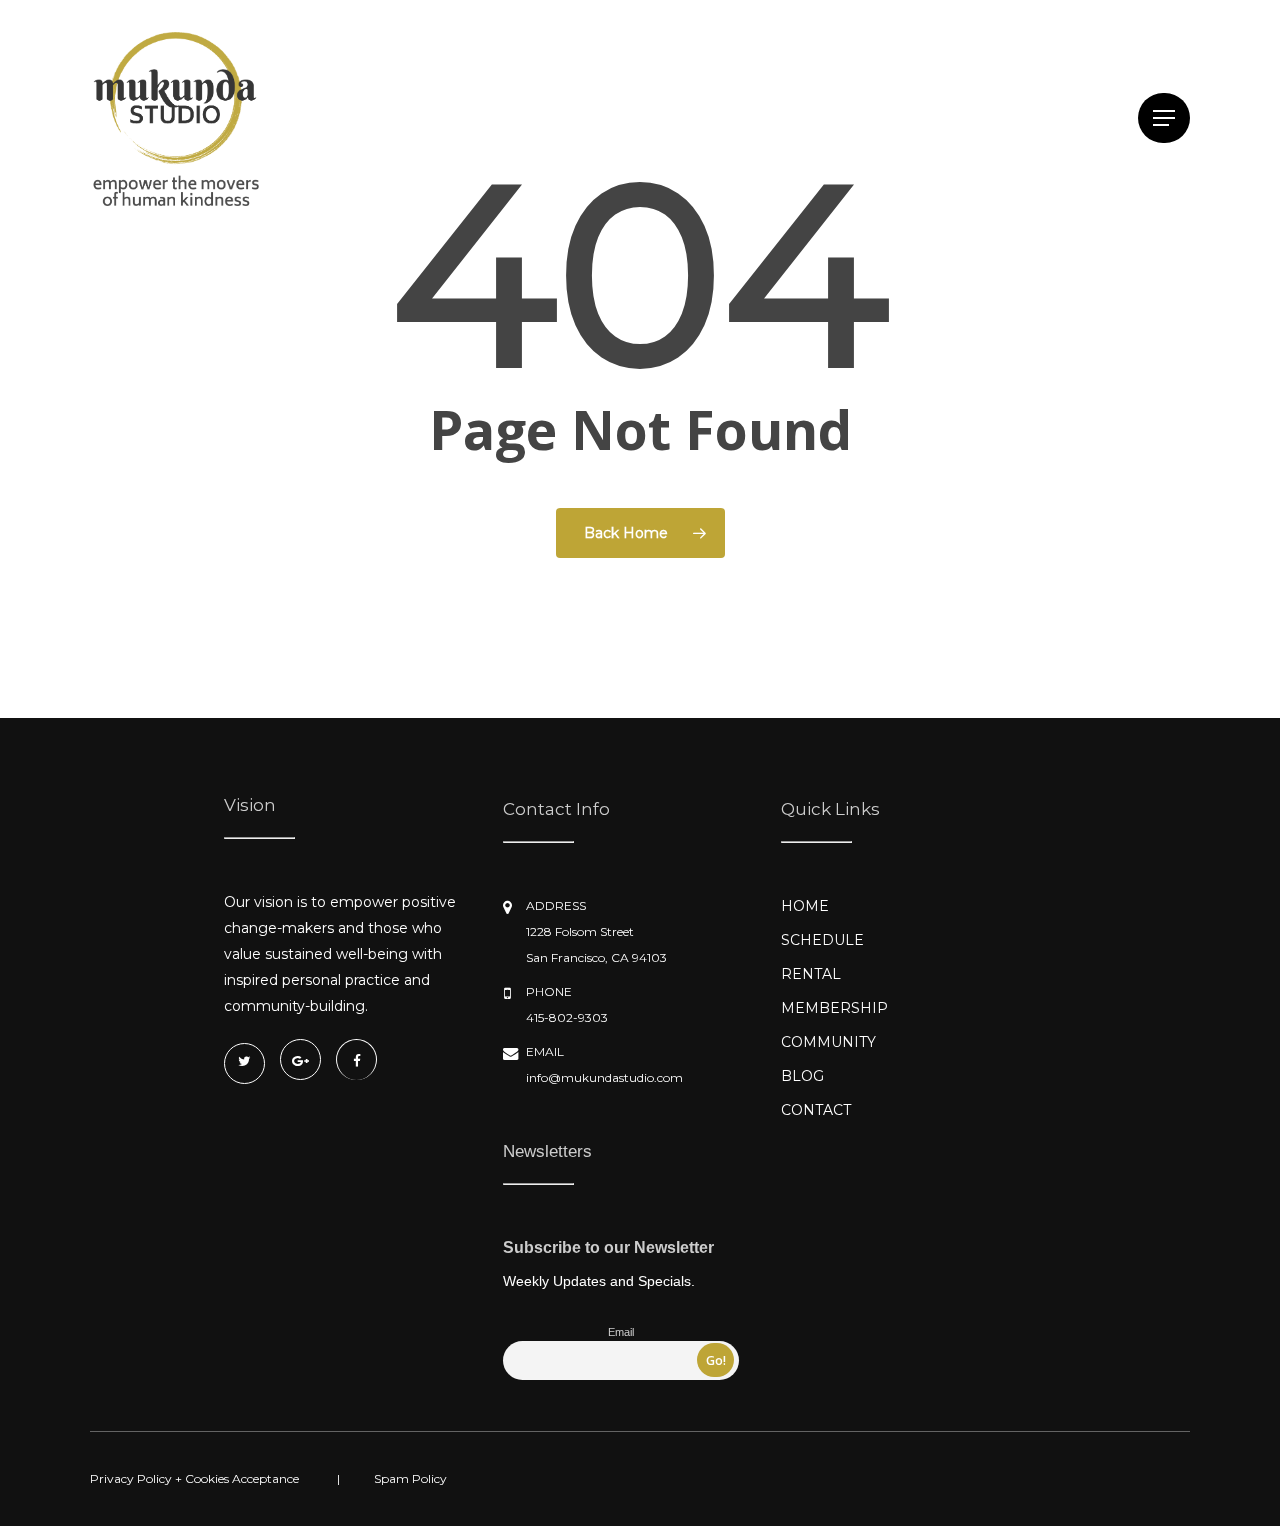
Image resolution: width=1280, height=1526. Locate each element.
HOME (805, 906)
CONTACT (816, 1110)
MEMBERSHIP (834, 1008)
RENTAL (811, 974)
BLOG (802, 1076)
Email (621, 1332)
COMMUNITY (828, 1042)
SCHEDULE (822, 940)
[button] (1164, 118)
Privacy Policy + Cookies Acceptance (194, 1478)
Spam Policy (410, 1478)
